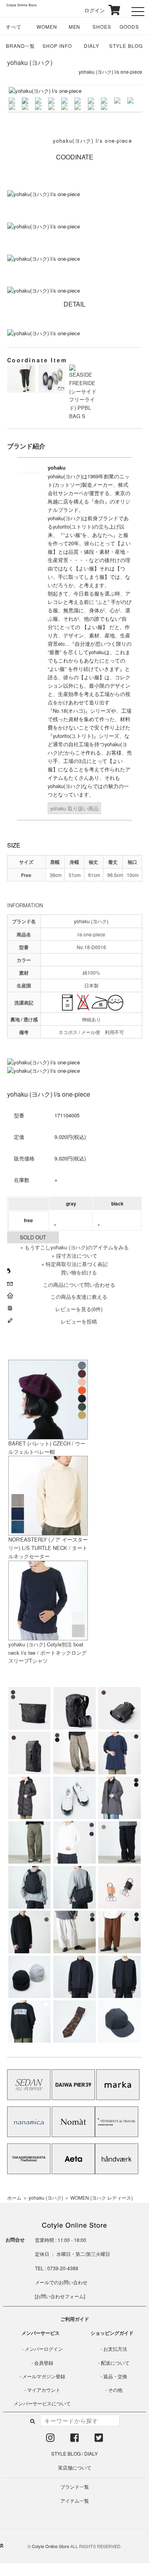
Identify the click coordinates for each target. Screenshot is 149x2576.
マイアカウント (44, 2390)
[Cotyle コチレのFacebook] (74, 2439)
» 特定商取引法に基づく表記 (74, 1264)
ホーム (14, 2197)
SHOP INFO (57, 46)
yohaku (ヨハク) (30, 62)
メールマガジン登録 (44, 2376)
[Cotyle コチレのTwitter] (99, 2439)
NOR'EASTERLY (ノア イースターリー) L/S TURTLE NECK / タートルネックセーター (48, 1548)
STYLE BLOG (126, 46)
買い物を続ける (79, 1272)
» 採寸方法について (74, 1256)
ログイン (89, 10)
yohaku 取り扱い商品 (74, 808)
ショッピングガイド (112, 2333)
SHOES (102, 27)
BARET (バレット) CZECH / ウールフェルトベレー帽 (47, 1447)
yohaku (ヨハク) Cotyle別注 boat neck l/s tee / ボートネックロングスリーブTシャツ (47, 1653)
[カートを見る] (113, 10)
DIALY (92, 46)
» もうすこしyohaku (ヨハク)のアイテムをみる (74, 1247)
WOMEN (47, 27)
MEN (75, 27)
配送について (115, 2363)
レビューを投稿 (79, 1321)
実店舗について (75, 2467)
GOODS (129, 27)
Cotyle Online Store (50, 2546)
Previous (21, 98)
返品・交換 (115, 2376)
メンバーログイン (44, 2349)
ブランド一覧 (75, 2487)
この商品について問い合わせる (79, 1285)
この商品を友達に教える (79, 1297)
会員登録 (44, 2363)
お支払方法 (115, 2349)
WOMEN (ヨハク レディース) (102, 2197)
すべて (14, 27)
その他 (115, 2390)
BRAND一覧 (21, 46)
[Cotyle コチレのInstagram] (50, 2439)
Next (129, 98)
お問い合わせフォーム (60, 2296)
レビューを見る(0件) (79, 1309)
